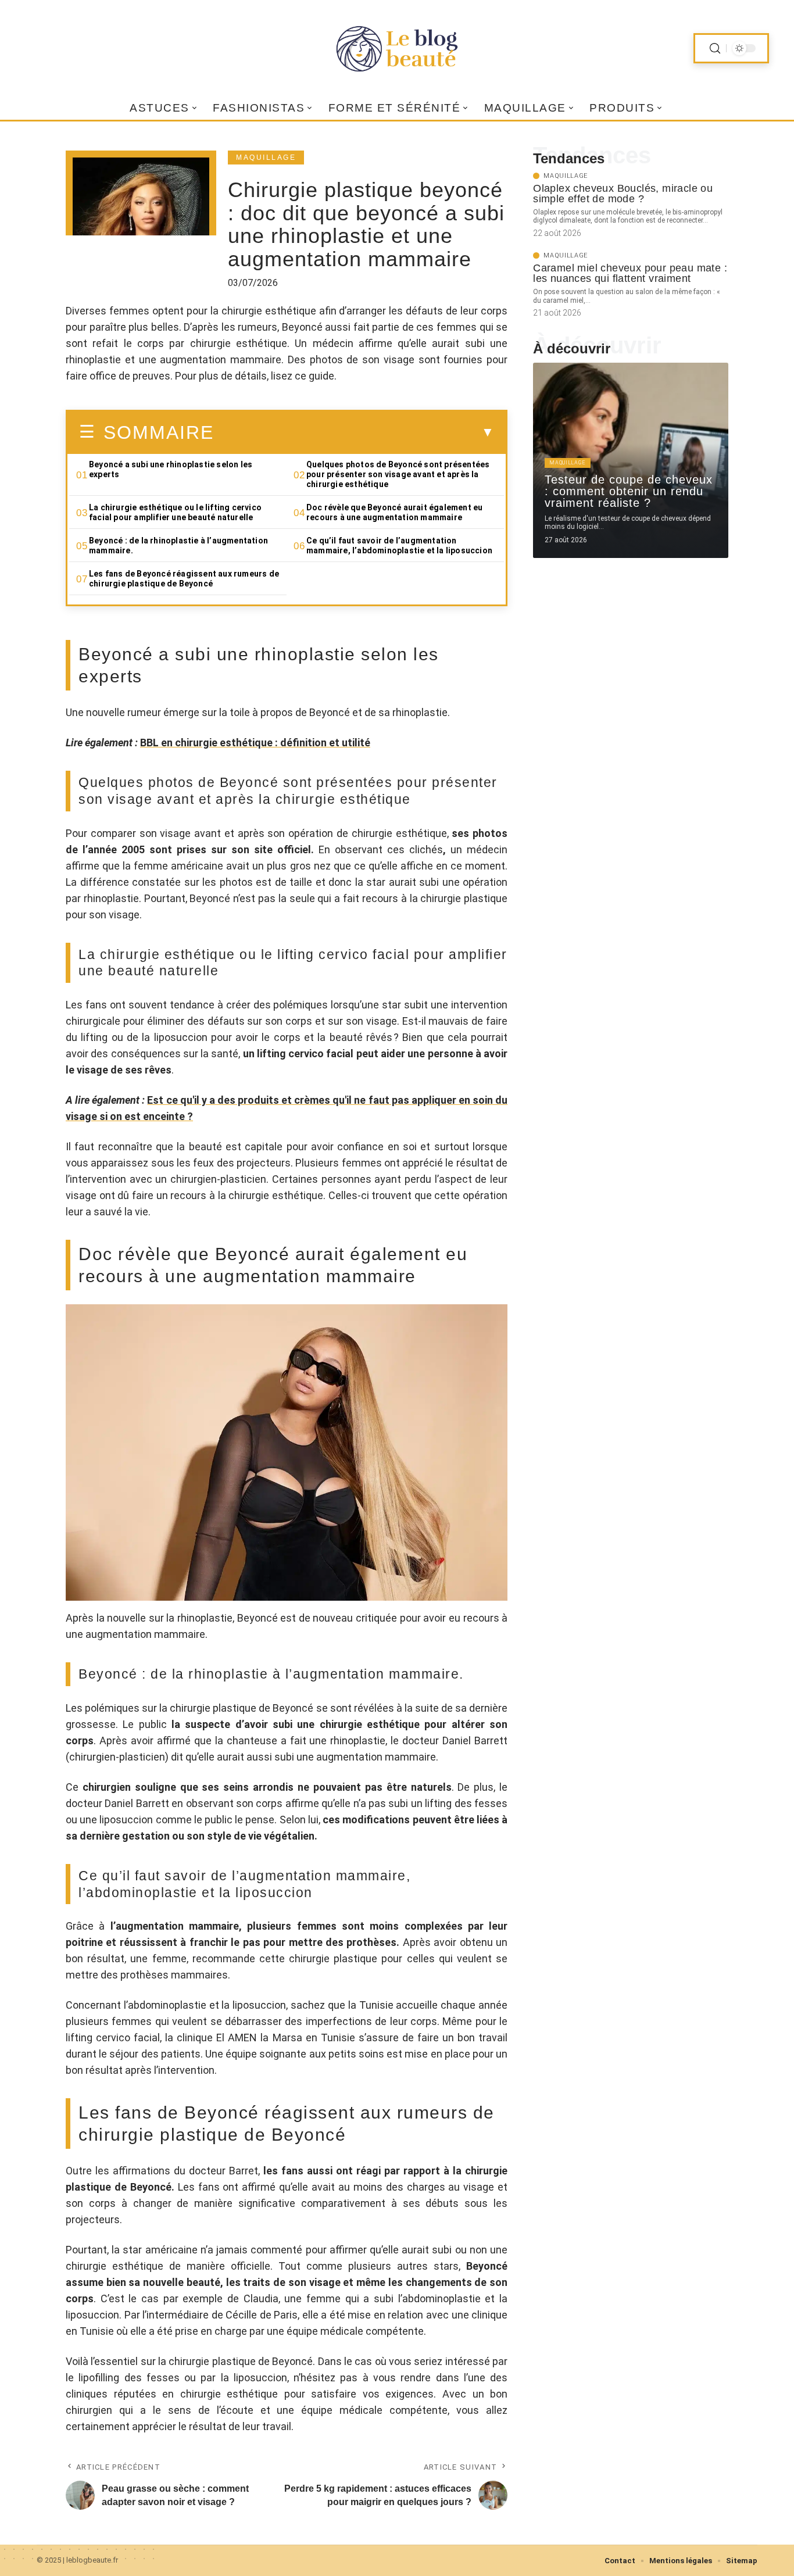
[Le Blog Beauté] (397, 48)
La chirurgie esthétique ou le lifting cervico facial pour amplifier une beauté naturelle (175, 512)
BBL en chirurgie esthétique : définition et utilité (255, 743)
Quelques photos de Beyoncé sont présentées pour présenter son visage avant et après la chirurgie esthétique (398, 474)
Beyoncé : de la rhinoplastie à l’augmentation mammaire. (178, 545)
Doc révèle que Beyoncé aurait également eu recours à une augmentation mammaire (394, 512)
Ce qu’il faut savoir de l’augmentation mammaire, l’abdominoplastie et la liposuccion (399, 545)
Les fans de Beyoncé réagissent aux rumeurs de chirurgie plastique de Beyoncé (184, 579)
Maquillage (266, 158)
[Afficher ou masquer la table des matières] (354, 432)
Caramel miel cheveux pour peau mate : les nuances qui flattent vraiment (630, 273)
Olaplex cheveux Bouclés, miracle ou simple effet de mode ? (623, 194)
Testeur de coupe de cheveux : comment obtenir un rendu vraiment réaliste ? (629, 491)
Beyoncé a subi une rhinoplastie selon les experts (171, 469)
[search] (715, 49)
